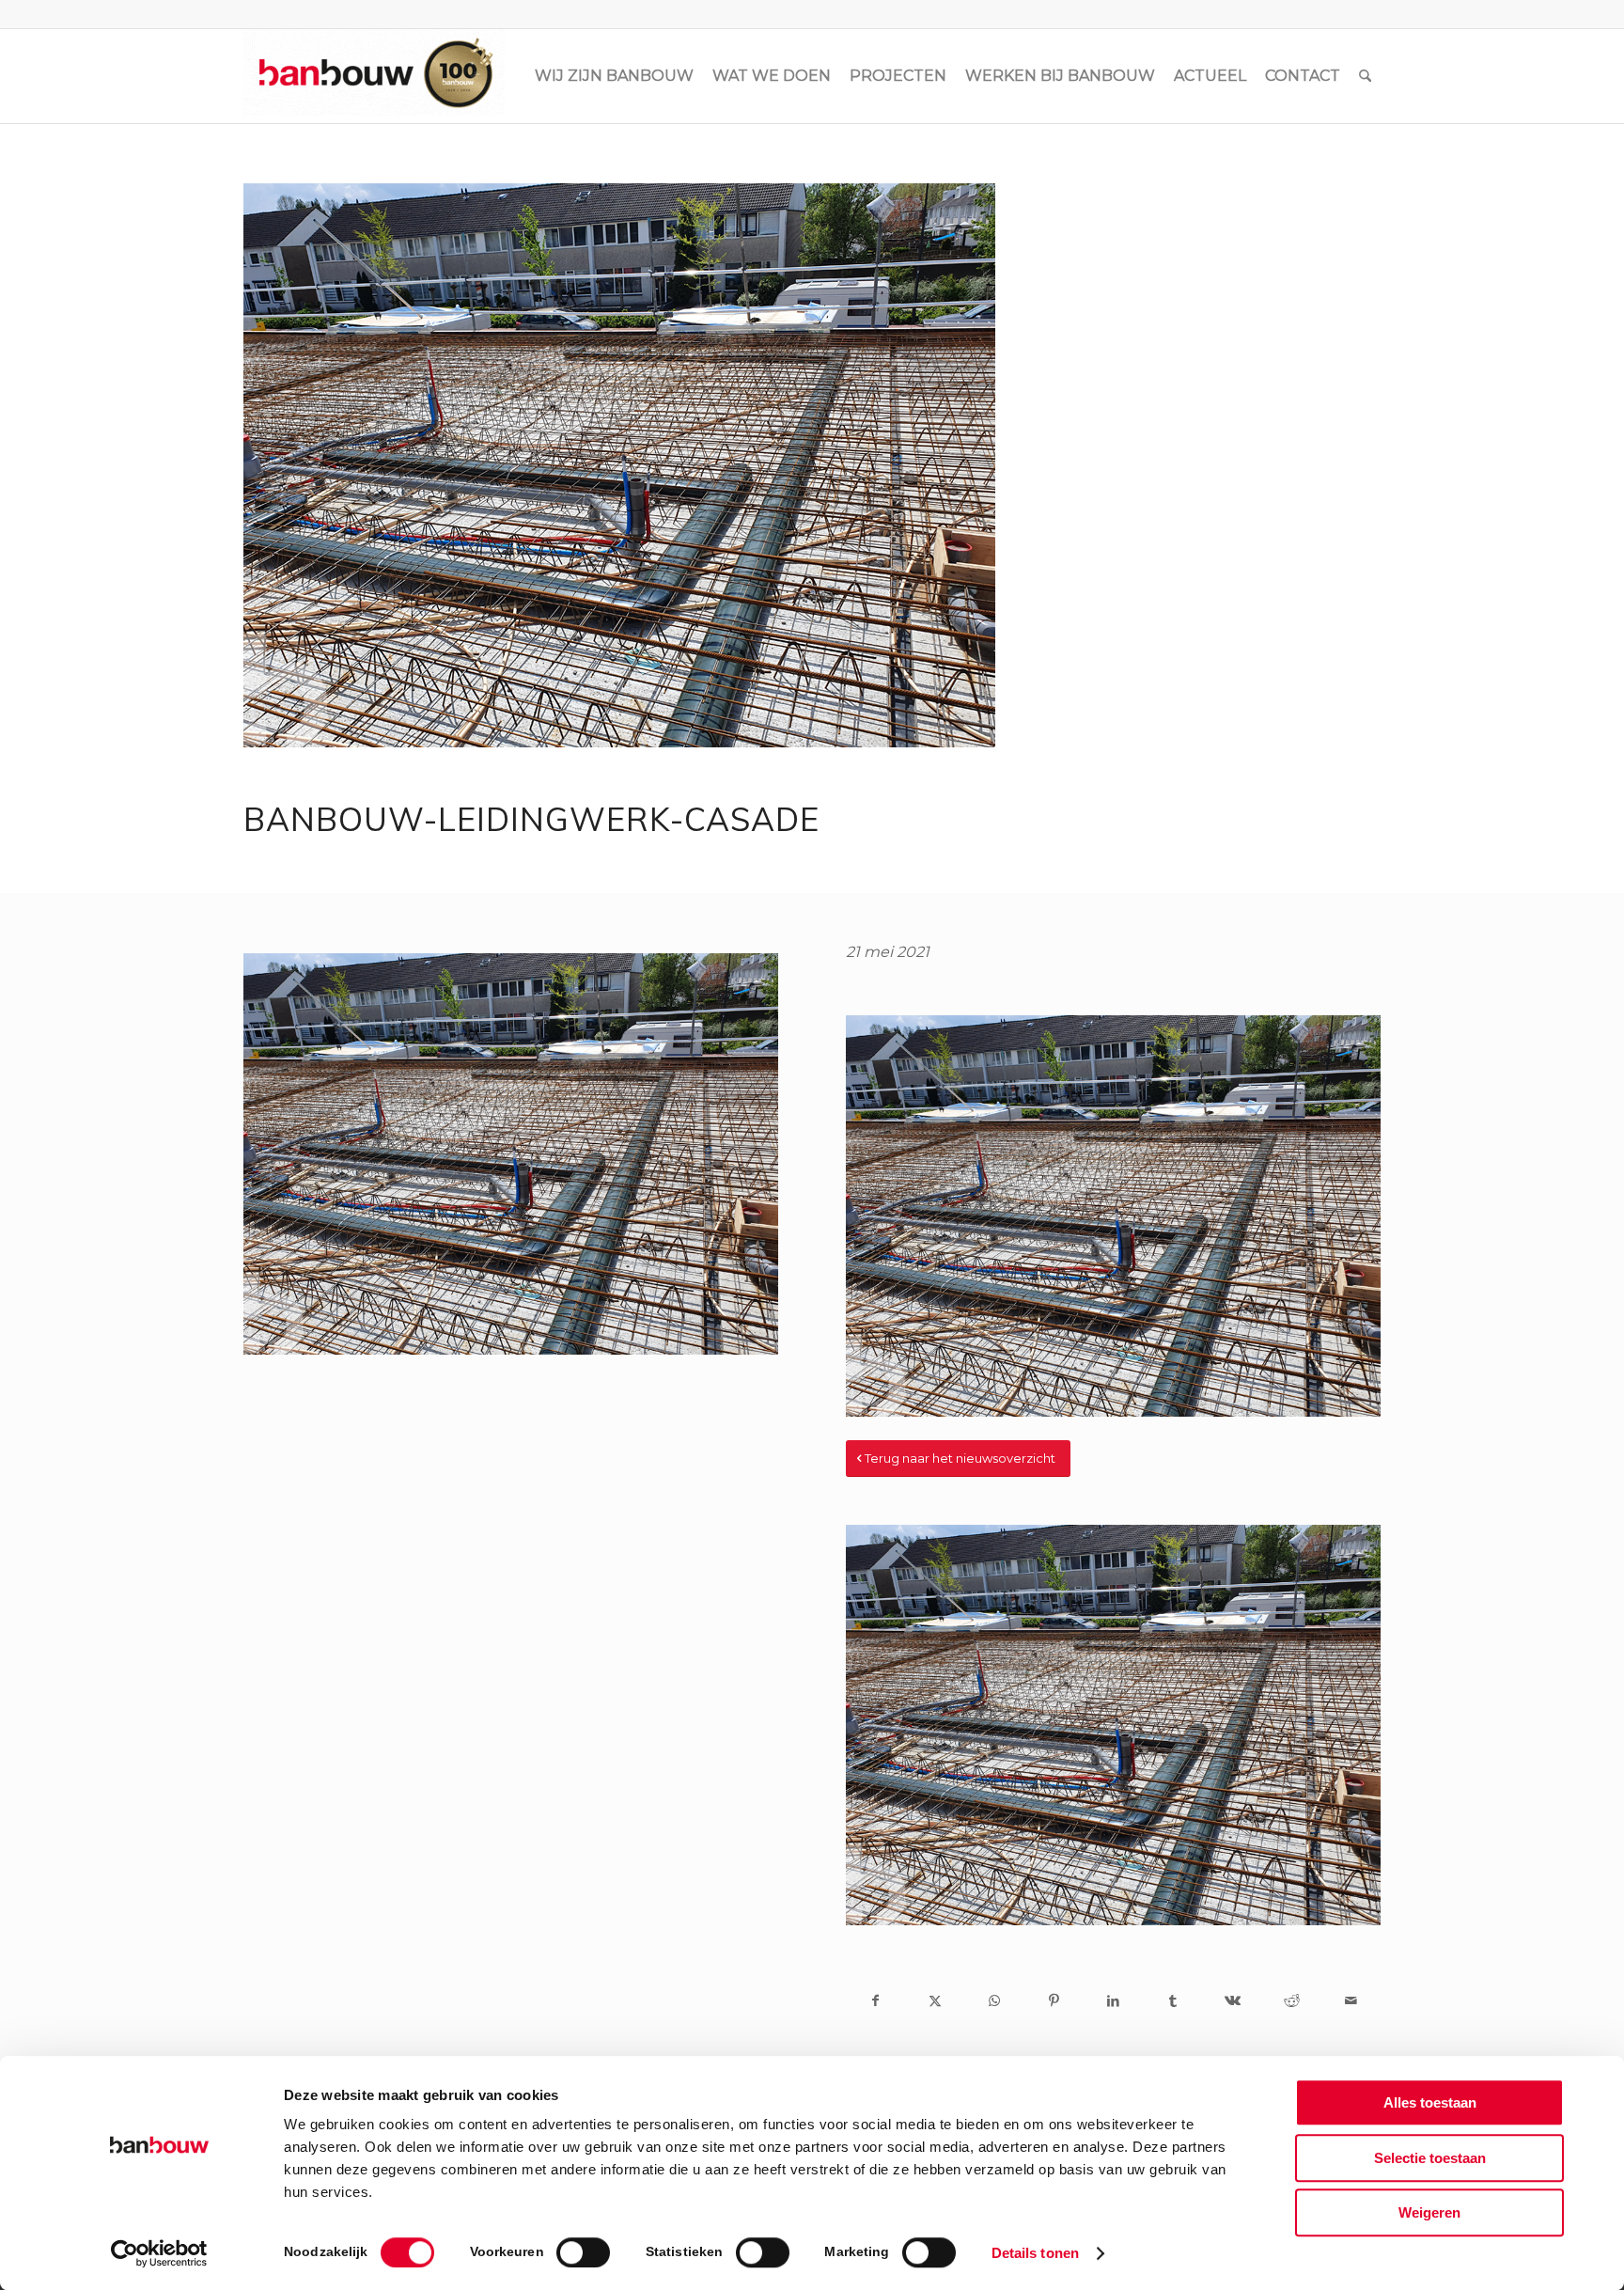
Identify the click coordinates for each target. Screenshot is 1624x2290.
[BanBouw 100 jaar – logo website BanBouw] (374, 76)
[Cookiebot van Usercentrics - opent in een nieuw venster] (159, 2253)
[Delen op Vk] (1232, 2000)
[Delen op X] (935, 2000)
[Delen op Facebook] (875, 2000)
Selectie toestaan (1430, 2158)
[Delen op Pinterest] (1054, 2000)
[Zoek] (1365, 76)
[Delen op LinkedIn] (1113, 2000)
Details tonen (1035, 2253)
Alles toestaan (1430, 2102)
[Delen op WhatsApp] (995, 2000)
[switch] (583, 2252)
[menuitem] (614, 76)
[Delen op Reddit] (1292, 2000)
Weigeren (1429, 2212)
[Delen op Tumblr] (1172, 2000)
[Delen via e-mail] (1351, 2000)
